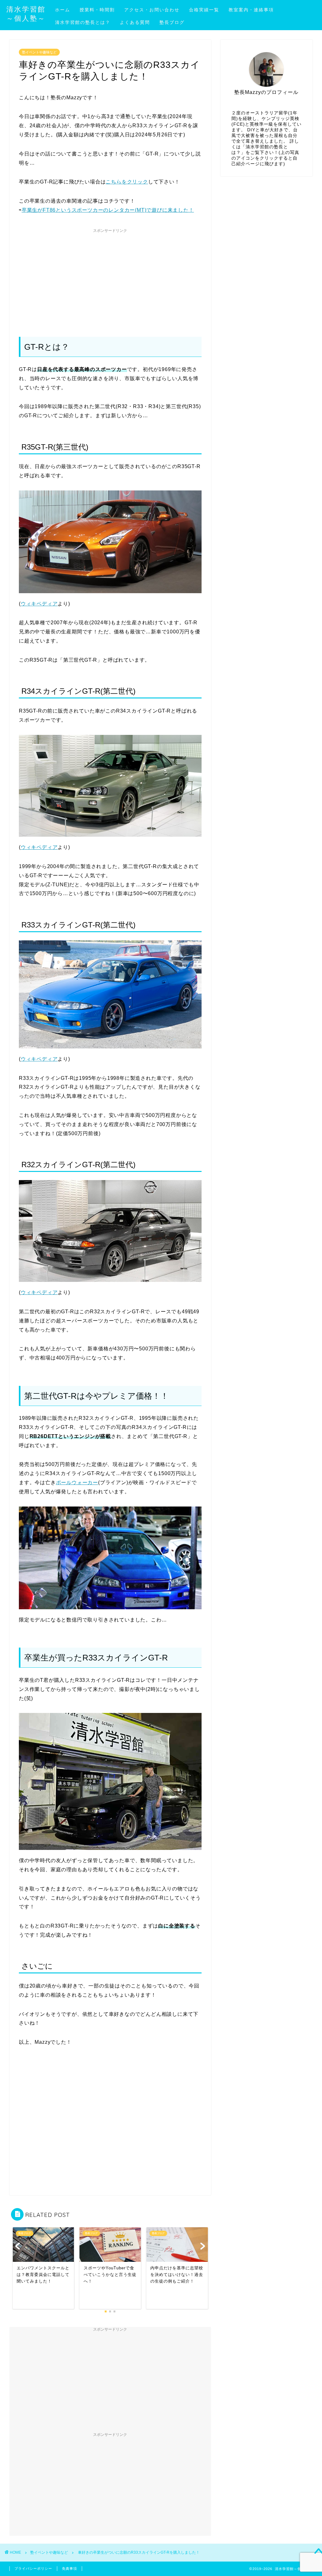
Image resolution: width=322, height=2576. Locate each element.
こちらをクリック (127, 182)
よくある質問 (135, 22)
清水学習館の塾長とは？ (83, 22)
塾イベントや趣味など (39, 52)
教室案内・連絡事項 (251, 10)
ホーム (63, 10)
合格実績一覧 (204, 10)
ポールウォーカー (77, 1482)
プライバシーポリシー (33, 2568)
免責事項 (69, 2568)
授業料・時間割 (97, 10)
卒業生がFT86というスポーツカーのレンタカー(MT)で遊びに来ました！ (108, 210)
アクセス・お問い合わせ (152, 10)
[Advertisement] (110, 280)
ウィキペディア (39, 604)
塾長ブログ (172, 22)
